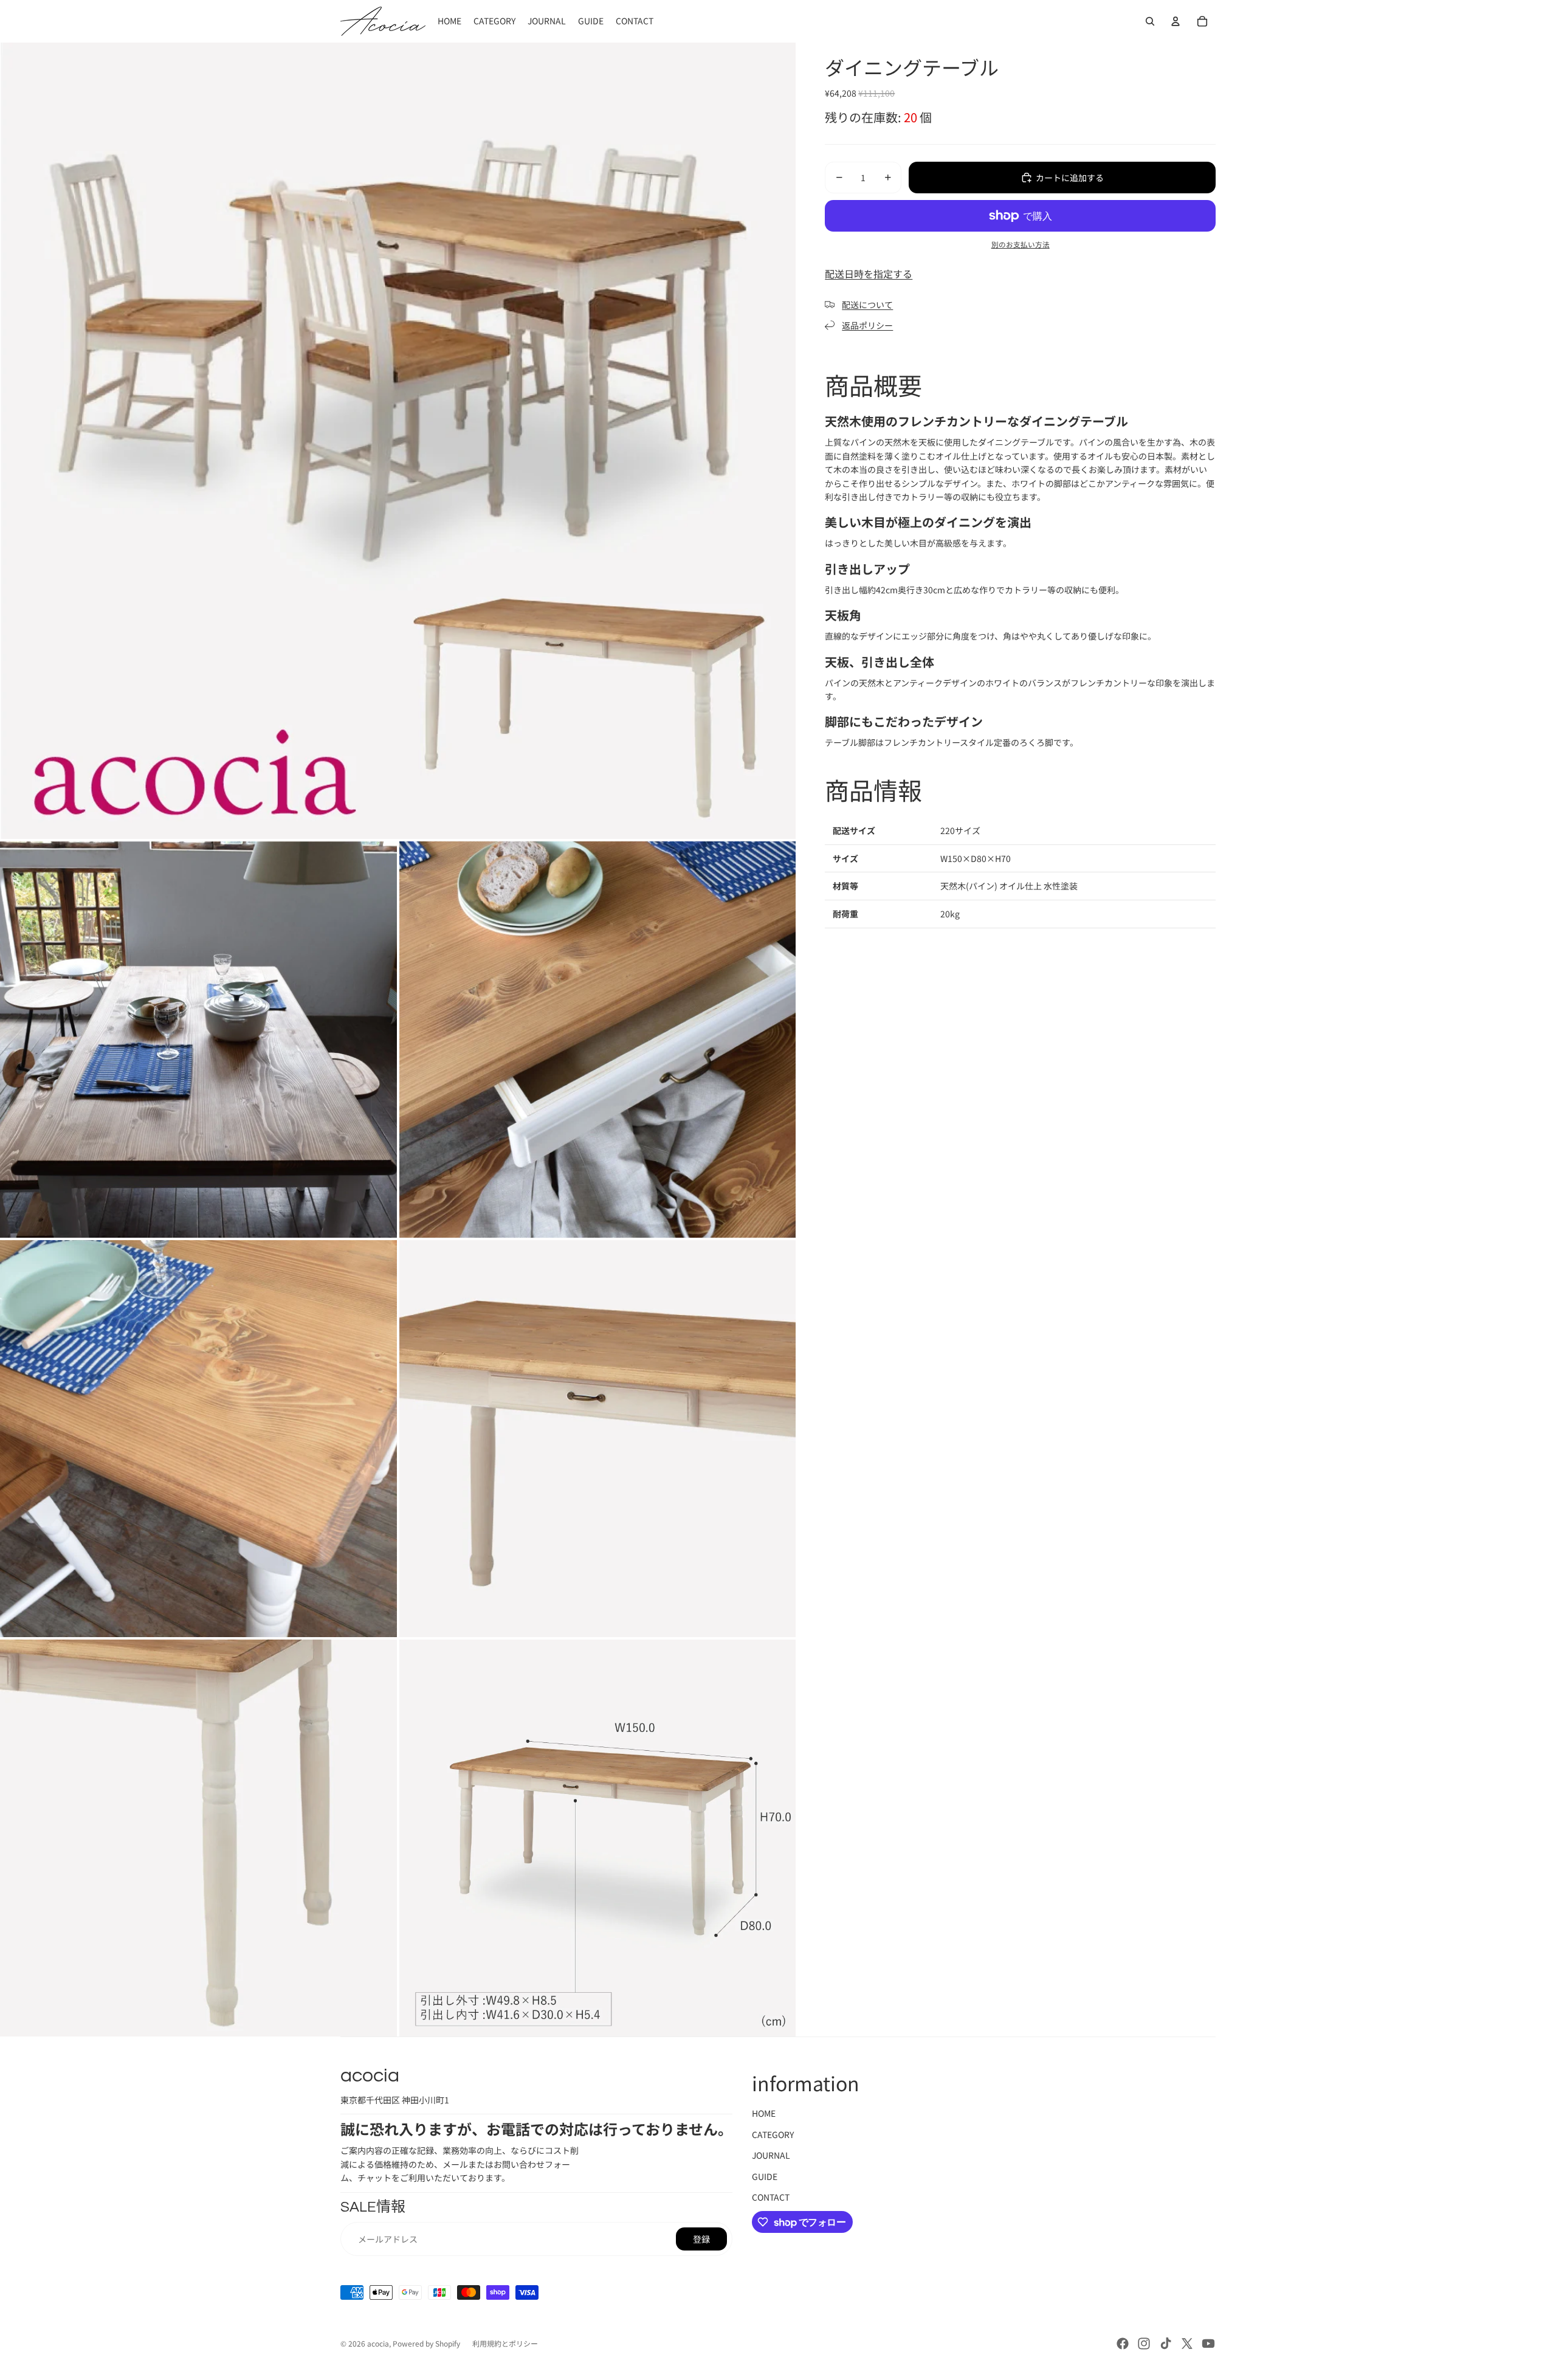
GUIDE (765, 2176)
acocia (378, 2343)
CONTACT (771, 2197)
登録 (701, 2239)
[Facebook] (1123, 2344)
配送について (867, 305)
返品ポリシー (867, 325)
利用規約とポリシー (505, 2343)
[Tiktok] (1166, 2344)
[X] (1187, 2344)
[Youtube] (1208, 2344)
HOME (764, 2113)
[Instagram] (1144, 2344)
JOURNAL (771, 2155)
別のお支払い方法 (1021, 244)
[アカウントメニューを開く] (1176, 21)
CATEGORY (773, 2134)
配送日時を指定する (869, 274)
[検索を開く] (1150, 21)
